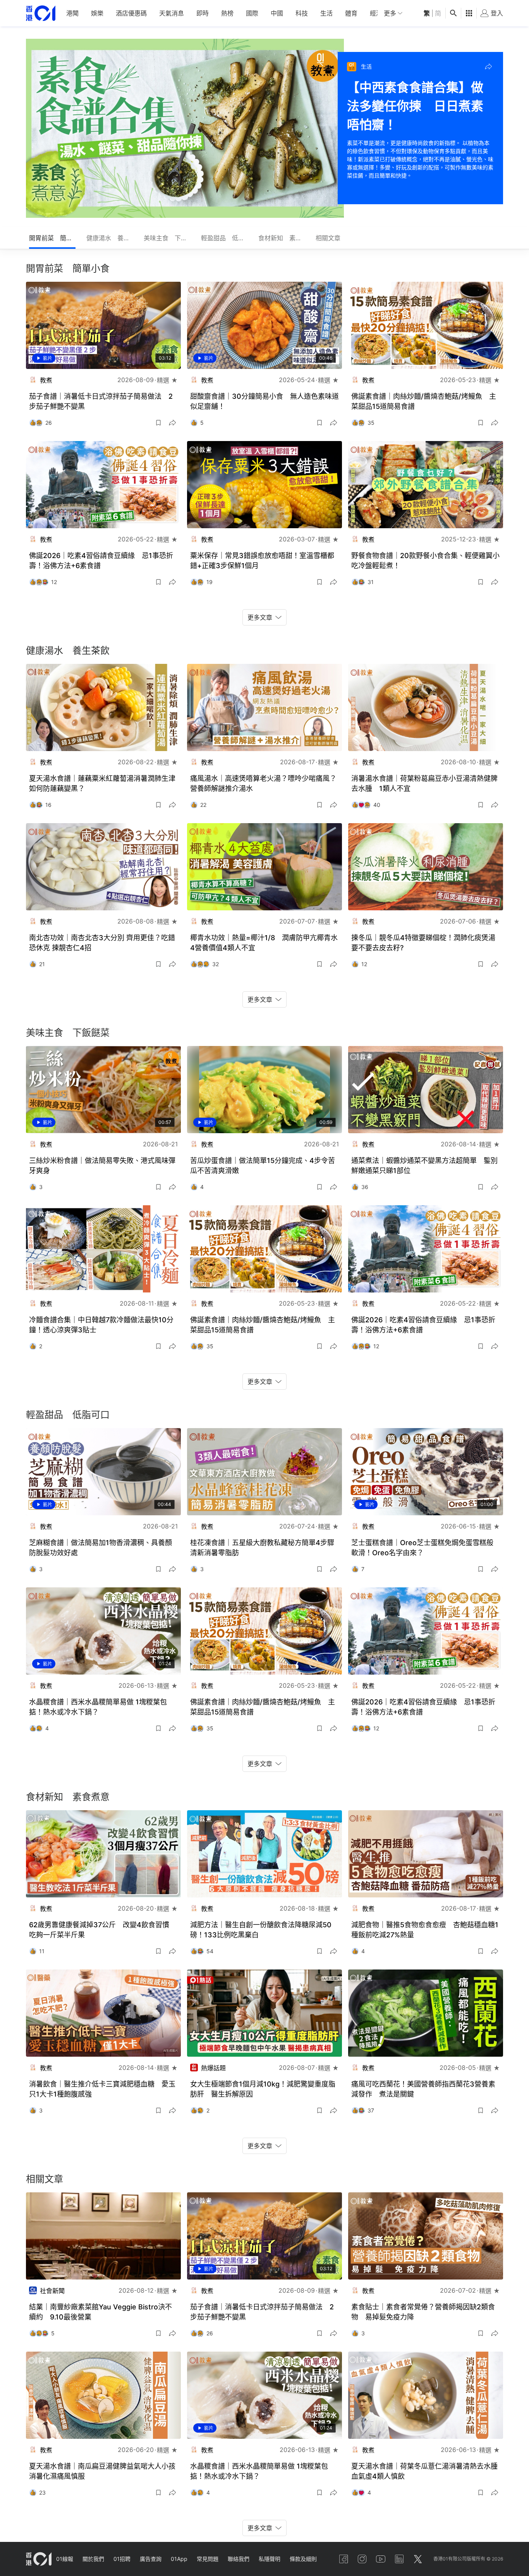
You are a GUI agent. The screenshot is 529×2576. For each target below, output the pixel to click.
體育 (351, 13)
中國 (277, 13)
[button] (488, 67)
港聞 (72, 13)
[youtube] (381, 2559)
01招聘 (122, 2559)
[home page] (41, 13)
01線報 (65, 2559)
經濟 (376, 13)
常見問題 (208, 2559)
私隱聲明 (270, 2559)
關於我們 (93, 2559)
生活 (326, 13)
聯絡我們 (239, 2559)
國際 (252, 13)
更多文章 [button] (260, 617)
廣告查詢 (151, 2559)
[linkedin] (399, 2559)
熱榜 (227, 13)
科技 (302, 13)
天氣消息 (172, 13)
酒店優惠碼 (131, 13)
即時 (203, 13)
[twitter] (418, 2559)
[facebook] (344, 2559)
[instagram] (362, 2559)
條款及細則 (303, 2559)
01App (179, 2559)
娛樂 (97, 13)
